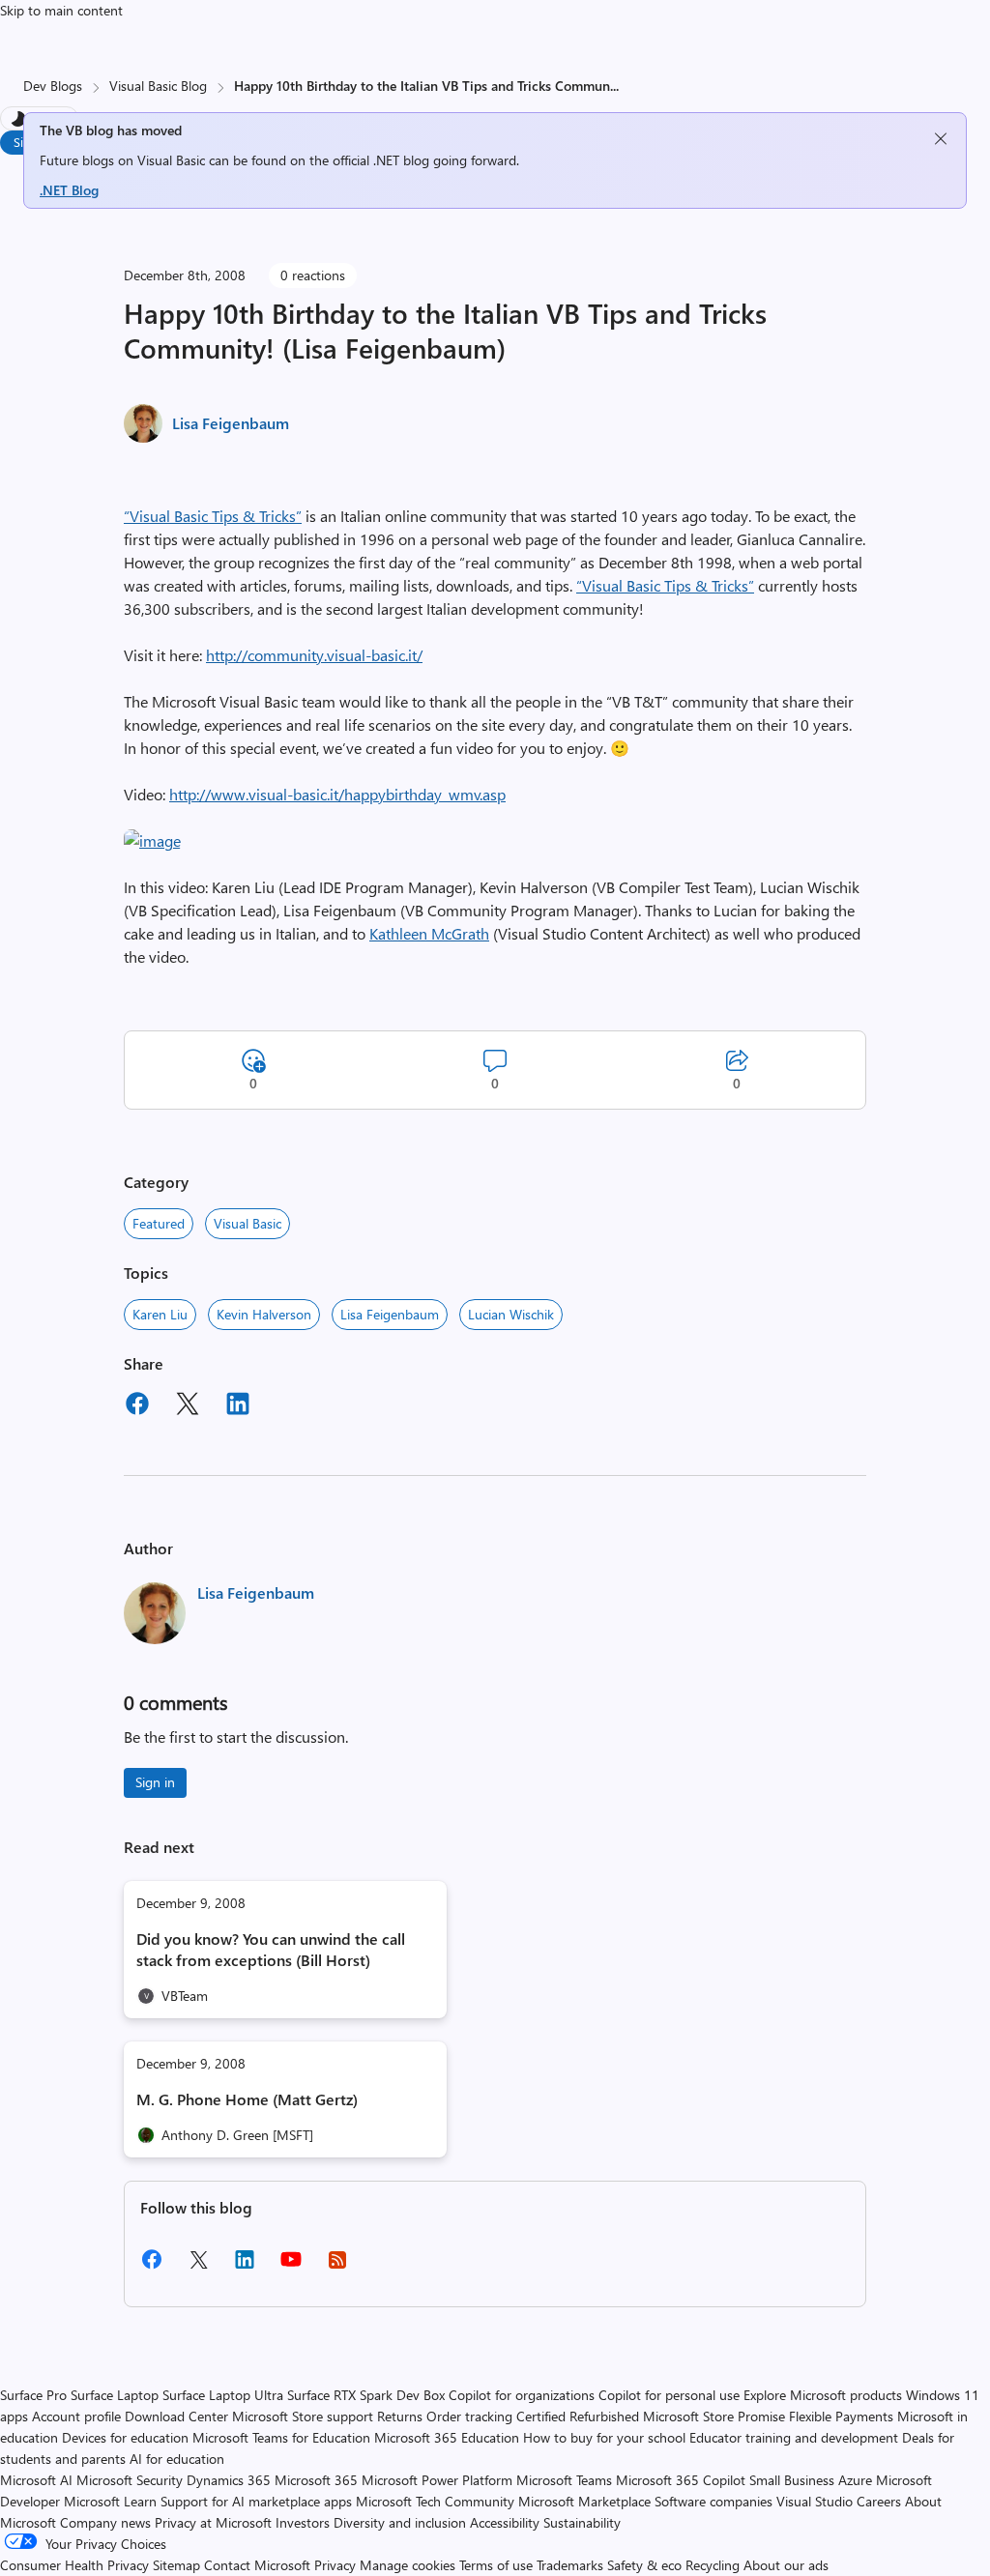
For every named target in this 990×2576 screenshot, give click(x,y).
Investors (303, 2522)
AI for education (177, 2459)
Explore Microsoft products (823, 2395)
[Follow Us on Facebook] (152, 2266)
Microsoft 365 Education (447, 2437)
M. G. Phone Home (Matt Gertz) (247, 2099)
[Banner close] (941, 139)
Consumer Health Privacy (74, 2565)
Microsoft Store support (303, 2416)
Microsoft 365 (316, 2480)
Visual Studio (815, 2501)
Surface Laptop (115, 2395)
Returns (400, 2416)
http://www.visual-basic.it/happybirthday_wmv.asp (337, 794)
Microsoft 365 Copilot (681, 2480)
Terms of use (496, 2565)
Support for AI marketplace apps (256, 2501)
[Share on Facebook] (137, 1406)
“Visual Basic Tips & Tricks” (213, 516)
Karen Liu (160, 1314)
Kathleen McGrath (429, 933)
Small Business (792, 2480)
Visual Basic (247, 1223)
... (614, 86)
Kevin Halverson (264, 1314)
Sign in (155, 1782)
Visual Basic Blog (158, 86)
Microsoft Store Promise (714, 2416)
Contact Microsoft (257, 2565)
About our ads (786, 2565)
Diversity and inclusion (400, 2522)
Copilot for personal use (669, 2395)
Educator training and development (794, 2437)
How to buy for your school (604, 2437)
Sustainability (582, 2522)
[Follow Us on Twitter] (198, 2266)
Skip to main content (61, 10)
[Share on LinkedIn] (238, 1406)
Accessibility (505, 2522)
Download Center (176, 2416)
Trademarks (570, 2565)
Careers (879, 2501)
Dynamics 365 (229, 2480)
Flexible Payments (841, 2416)
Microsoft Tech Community (435, 2501)
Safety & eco (644, 2565)
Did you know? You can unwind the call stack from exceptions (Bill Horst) (271, 1949)
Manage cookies (408, 2565)
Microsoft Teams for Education (281, 2437)
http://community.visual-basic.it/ (314, 655)
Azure (855, 2480)
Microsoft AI (36, 2480)
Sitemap (176, 2565)
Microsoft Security (130, 2480)
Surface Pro (33, 2395)
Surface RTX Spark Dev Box (366, 2395)
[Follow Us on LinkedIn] (245, 2266)
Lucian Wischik (511, 1314)
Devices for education (125, 2437)
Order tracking (469, 2416)
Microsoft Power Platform (437, 2480)
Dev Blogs (53, 86)
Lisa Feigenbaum (231, 423)
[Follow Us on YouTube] (291, 2266)
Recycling (713, 2565)
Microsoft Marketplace (584, 2501)
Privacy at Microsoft (213, 2522)
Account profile (76, 2416)
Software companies (713, 2501)
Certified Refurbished (578, 2416)
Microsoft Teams (564, 2480)
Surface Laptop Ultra (223, 2395)
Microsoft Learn (110, 2501)
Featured (159, 1223)
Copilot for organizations (522, 2395)
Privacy (337, 2565)
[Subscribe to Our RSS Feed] (337, 2266)
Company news (105, 2522)
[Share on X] (188, 1406)
